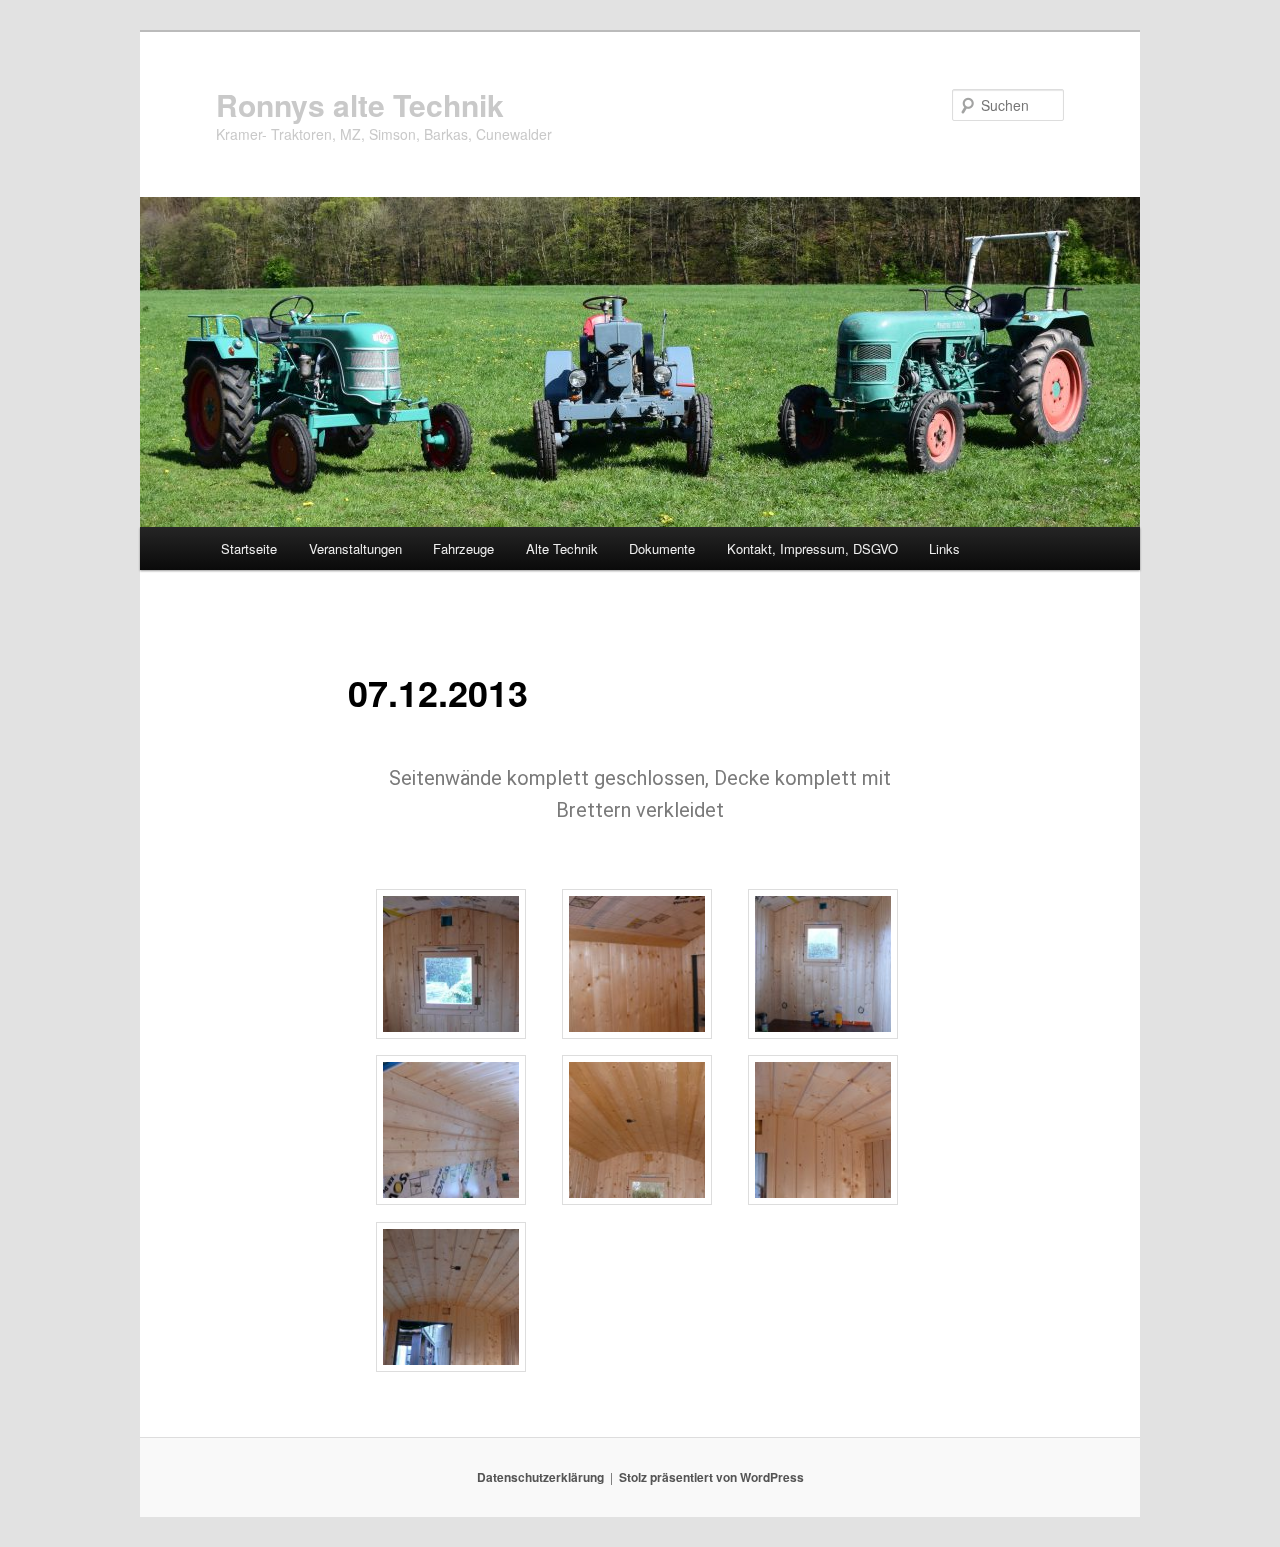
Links (944, 548)
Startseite (249, 548)
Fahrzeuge (463, 548)
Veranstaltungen (355, 548)
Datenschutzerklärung (540, 1477)
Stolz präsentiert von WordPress (711, 1477)
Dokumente (662, 548)
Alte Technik (562, 548)
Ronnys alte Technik (360, 104)
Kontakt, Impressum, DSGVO (812, 548)
